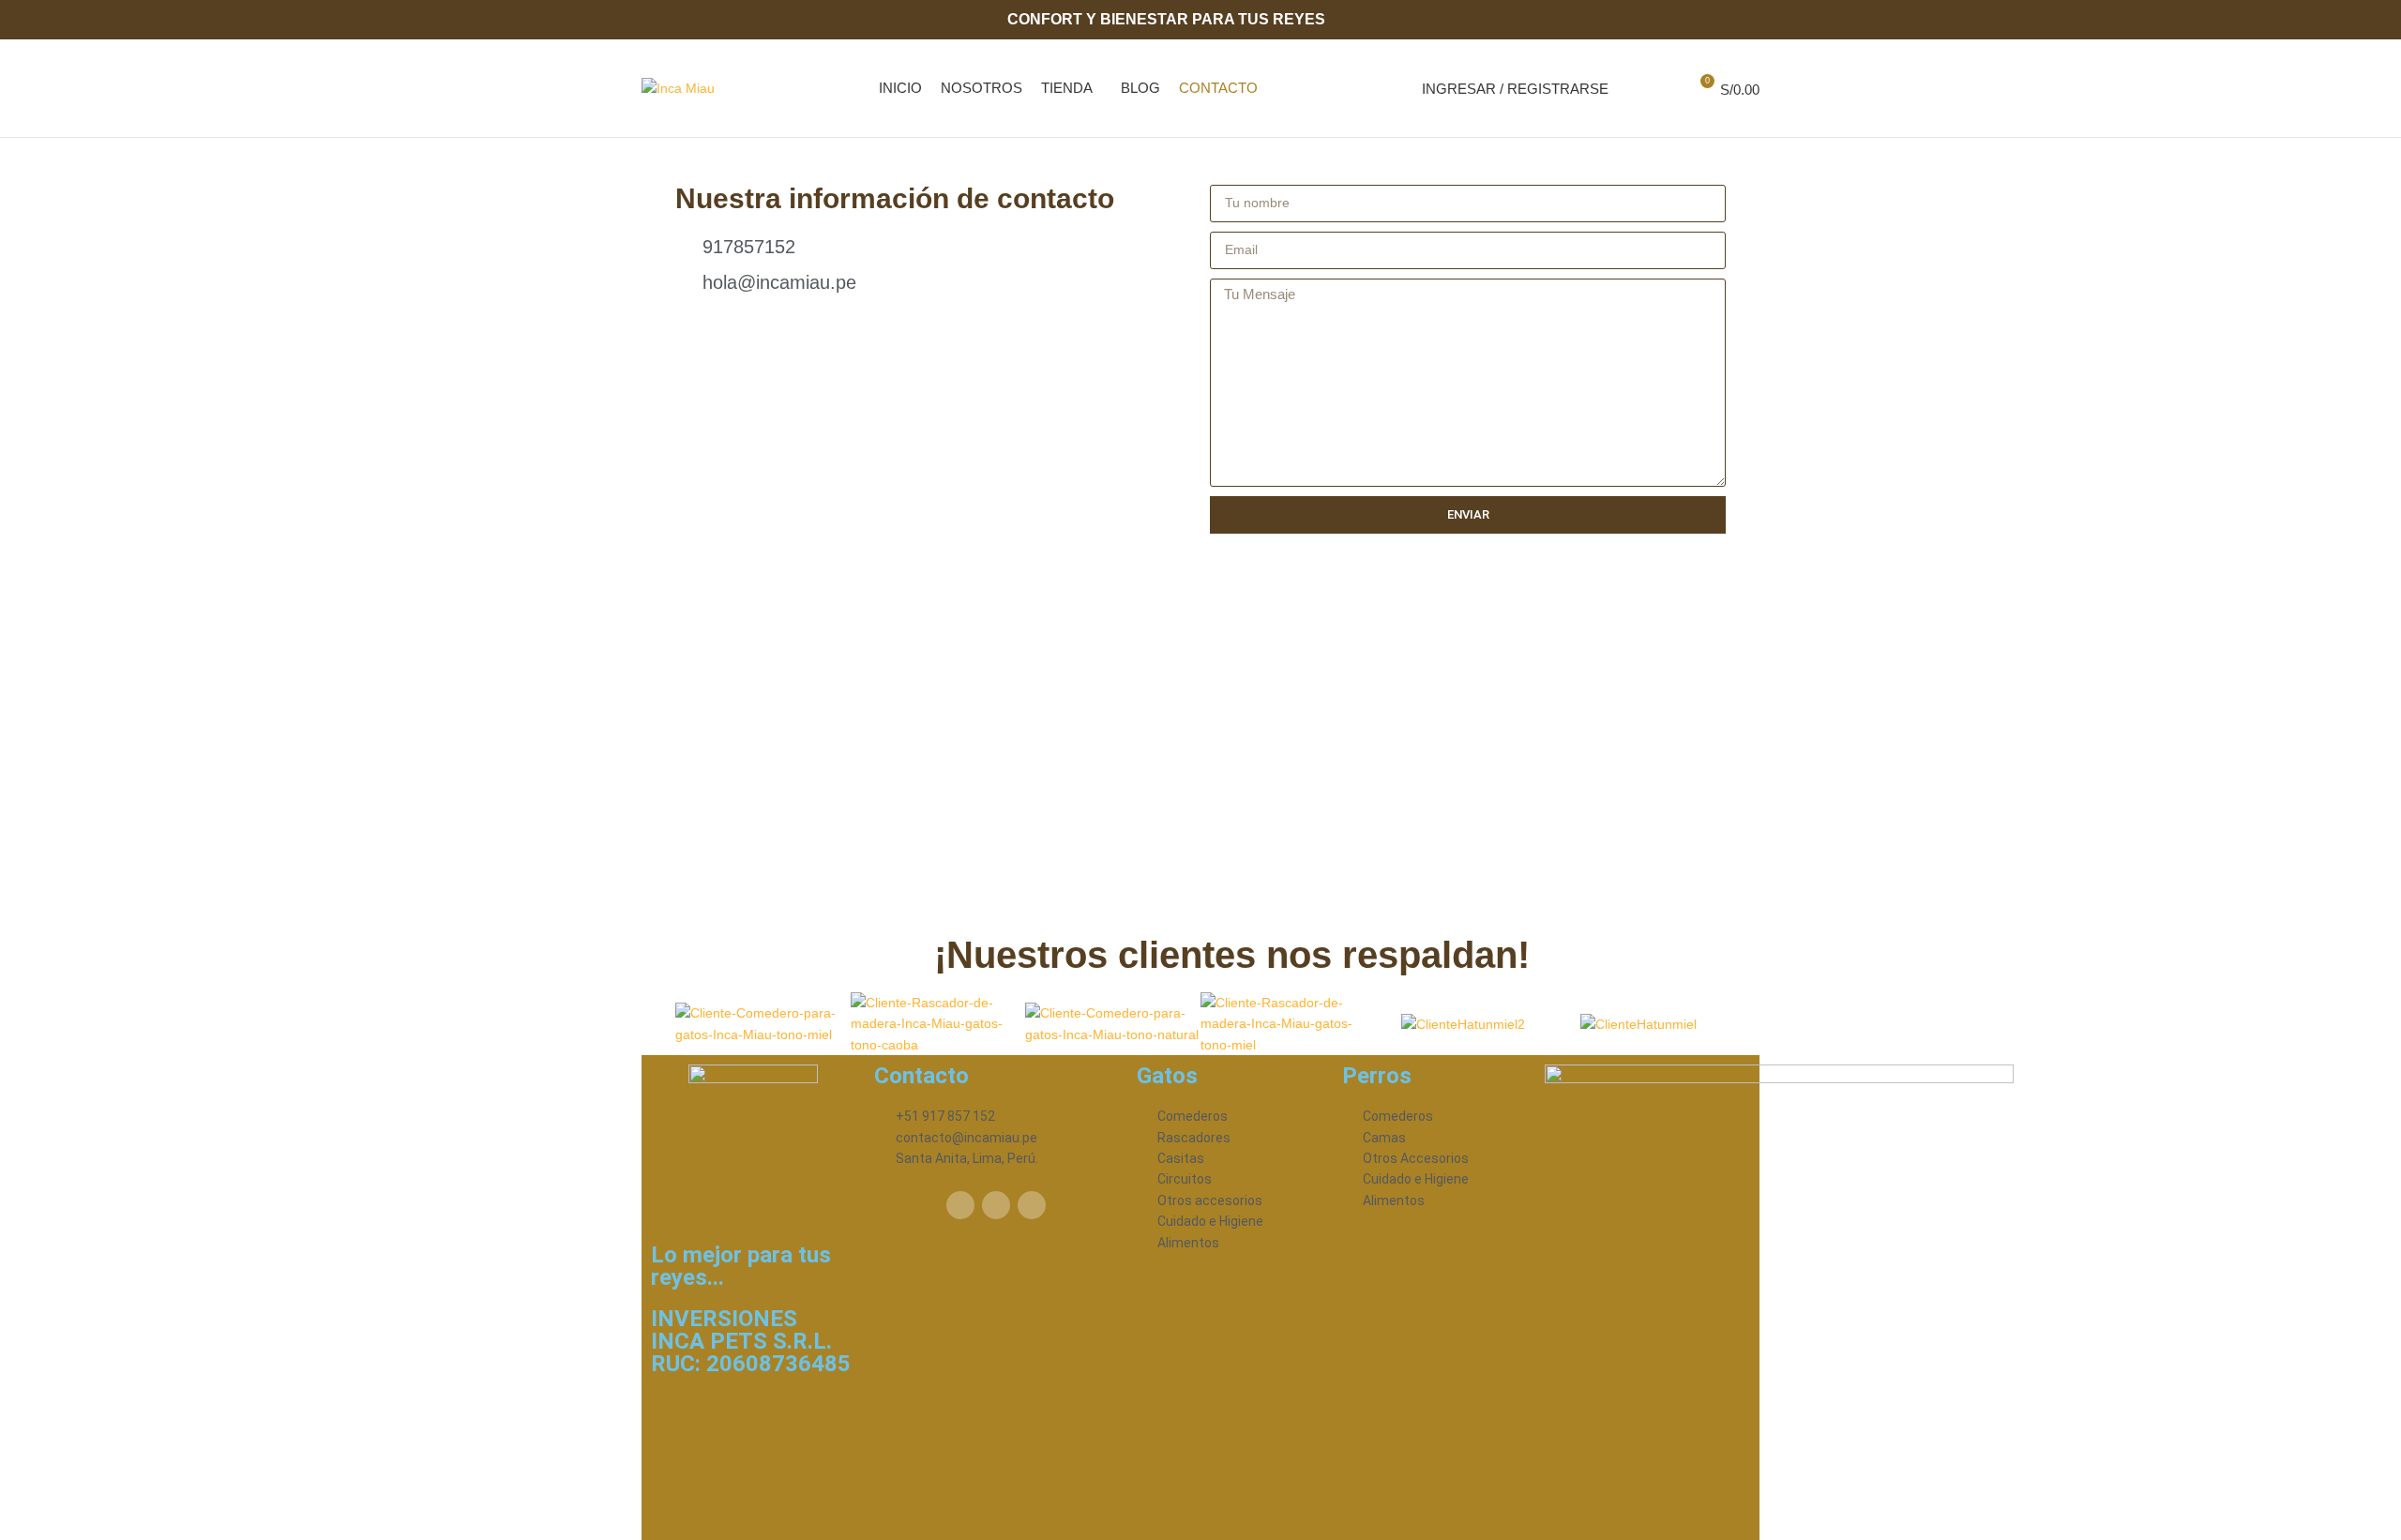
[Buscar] (1633, 88)
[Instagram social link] (1727, 20)
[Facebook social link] (1706, 20)
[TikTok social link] (1749, 20)
